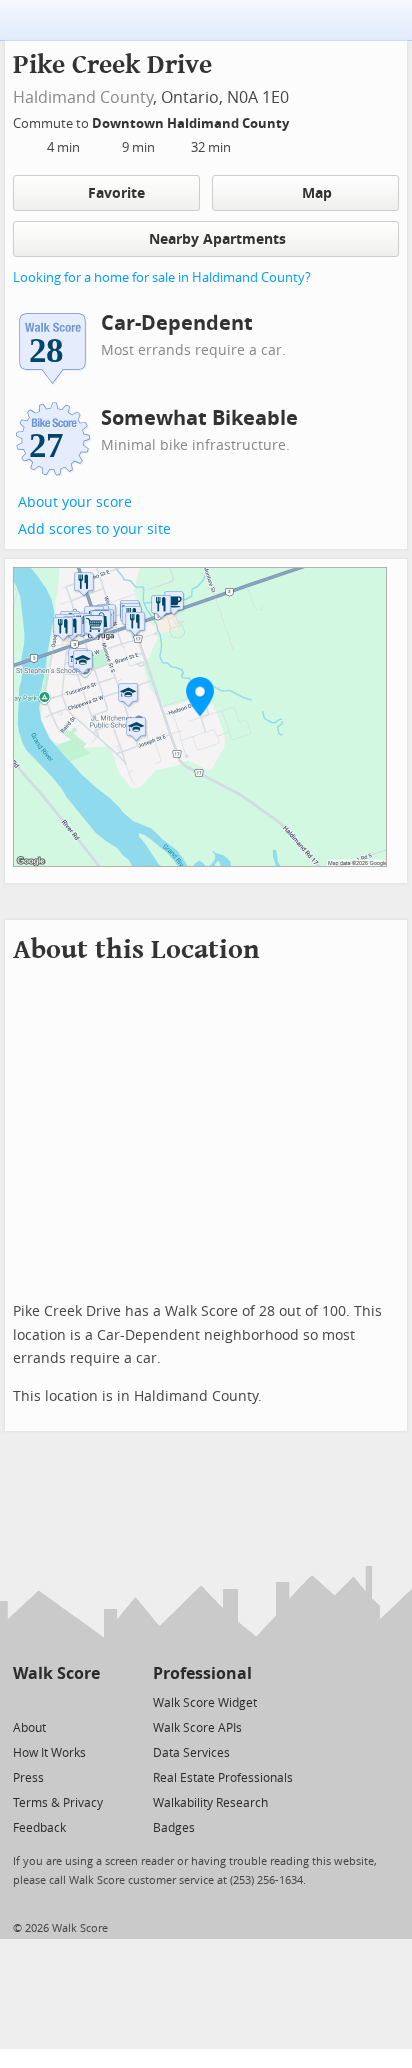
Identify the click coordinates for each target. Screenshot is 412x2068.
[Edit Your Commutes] (302, 120)
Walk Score (56, 1673)
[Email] (86, 1701)
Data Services (191, 1753)
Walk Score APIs (197, 1728)
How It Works (49, 1753)
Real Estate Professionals (223, 1778)
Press (28, 1778)
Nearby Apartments (217, 239)
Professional (202, 1673)
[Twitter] (24, 1701)
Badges (174, 1828)
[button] (200, 696)
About (29, 1728)
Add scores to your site (94, 529)
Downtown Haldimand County (192, 123)
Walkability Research (210, 1803)
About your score (75, 502)
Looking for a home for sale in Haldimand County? (162, 277)
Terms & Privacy (58, 1803)
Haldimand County (83, 97)
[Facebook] (55, 1701)
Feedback (39, 1828)
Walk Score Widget (205, 1703)
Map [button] (317, 193)
